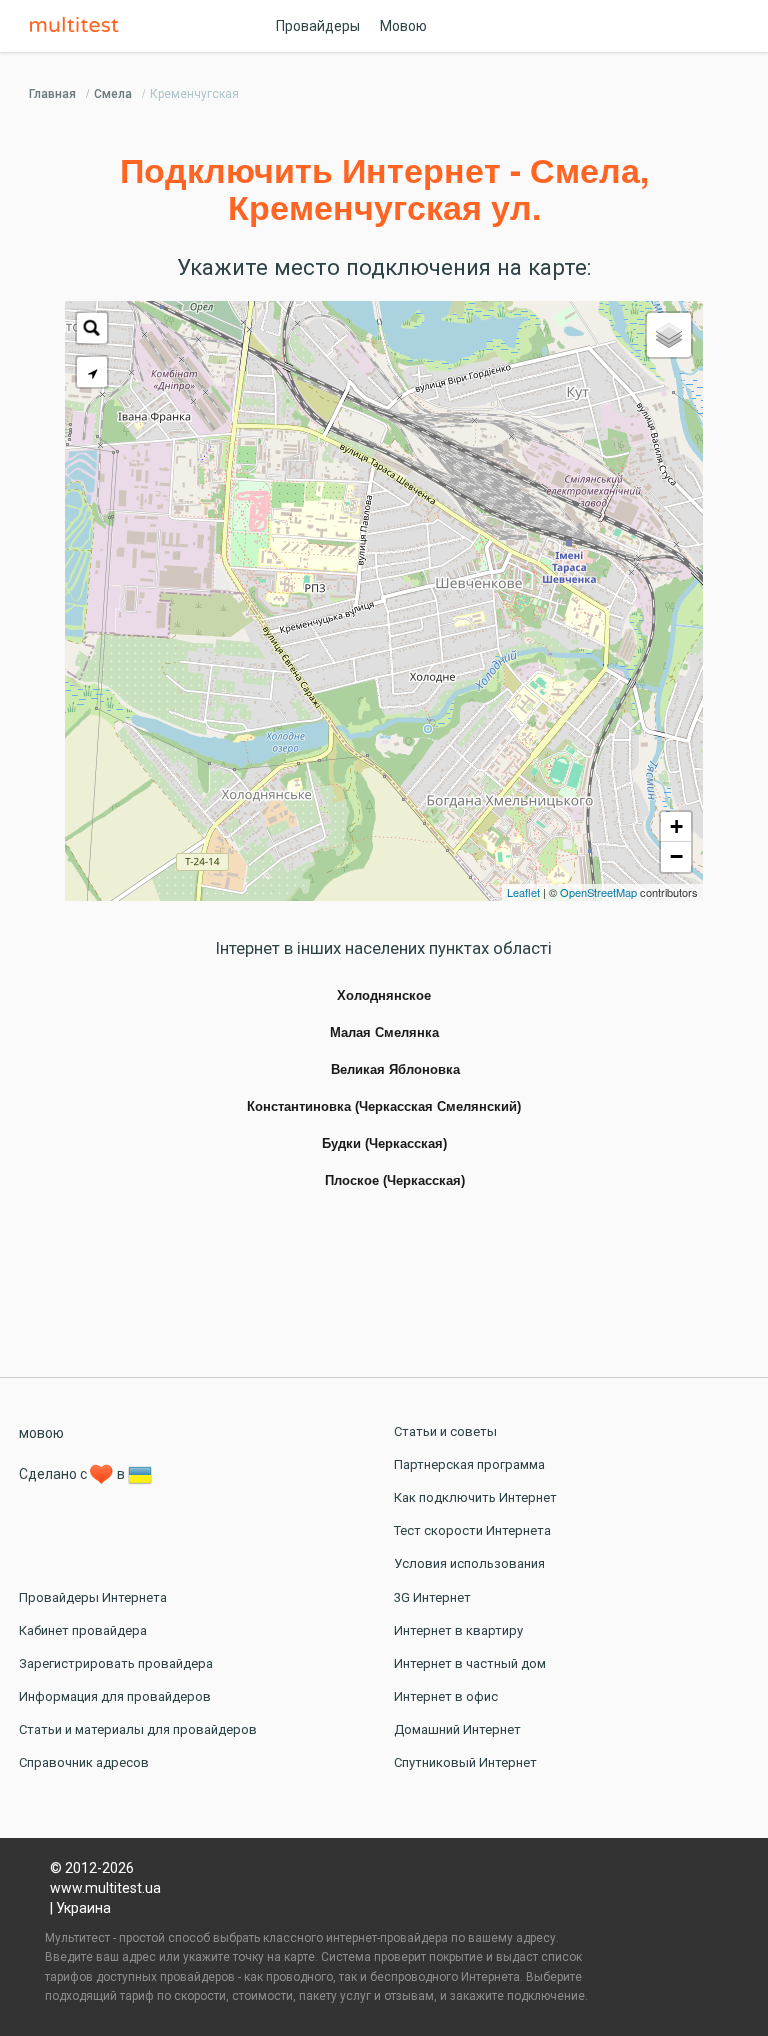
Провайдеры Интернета (93, 1597)
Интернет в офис (446, 1696)
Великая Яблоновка (395, 1070)
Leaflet (523, 892)
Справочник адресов (84, 1762)
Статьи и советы (445, 1431)
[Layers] (669, 335)
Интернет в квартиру (458, 1630)
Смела (113, 94)
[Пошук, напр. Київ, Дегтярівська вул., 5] (92, 328)
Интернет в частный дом (470, 1663)
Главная (52, 94)
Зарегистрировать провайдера (116, 1663)
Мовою (403, 26)
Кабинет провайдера (83, 1630)
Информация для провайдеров (115, 1696)
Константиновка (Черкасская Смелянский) (384, 1107)
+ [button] (676, 826)
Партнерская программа (469, 1464)
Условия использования (469, 1563)
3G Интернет (432, 1597)
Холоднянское (384, 996)
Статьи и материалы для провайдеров (138, 1729)
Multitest (79, 26)
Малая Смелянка (384, 1033)
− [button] (676, 856)
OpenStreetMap (598, 892)
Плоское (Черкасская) (395, 1181)
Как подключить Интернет (475, 1497)
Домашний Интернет (457, 1729)
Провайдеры (318, 26)
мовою (41, 1433)
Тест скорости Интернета (472, 1530)
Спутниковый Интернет (465, 1762)
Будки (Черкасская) (384, 1144)
